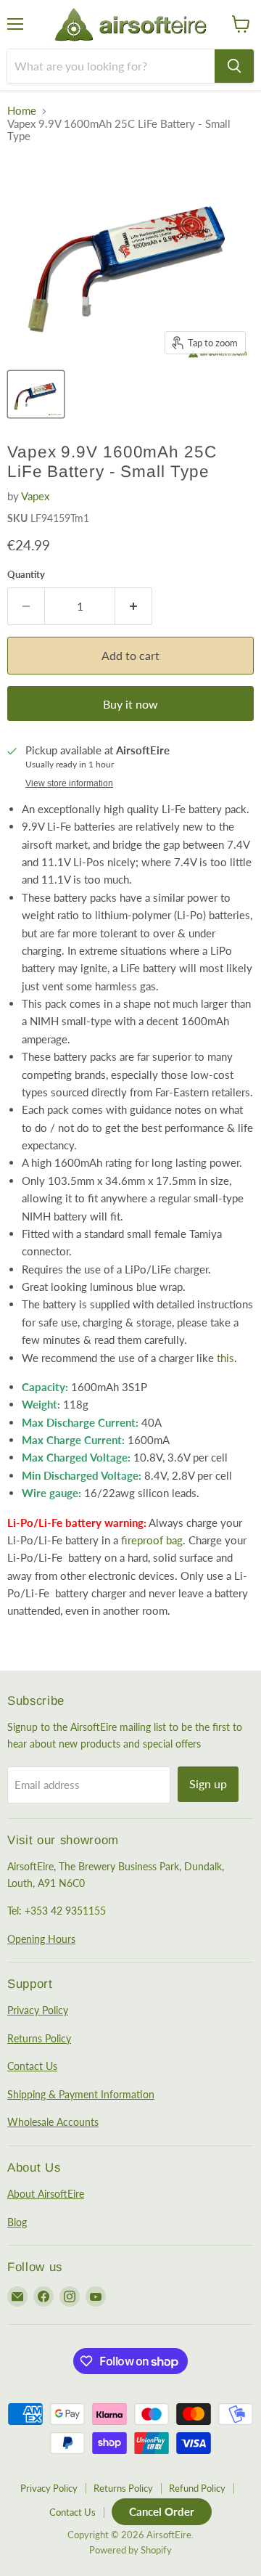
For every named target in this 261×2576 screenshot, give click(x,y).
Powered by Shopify (130, 2550)
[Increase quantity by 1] (134, 606)
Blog (17, 2222)
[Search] (234, 66)
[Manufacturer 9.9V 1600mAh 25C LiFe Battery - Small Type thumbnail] (36, 394)
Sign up (208, 1784)
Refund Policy (197, 2488)
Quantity (26, 575)
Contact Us (32, 2066)
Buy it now (130, 704)
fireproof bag (152, 1540)
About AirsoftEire (46, 2194)
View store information (69, 783)
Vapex (35, 496)
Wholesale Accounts (53, 2122)
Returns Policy (39, 2038)
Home (22, 111)
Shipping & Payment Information (81, 2094)
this (225, 1358)
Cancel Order (162, 2511)
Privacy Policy (38, 2010)
